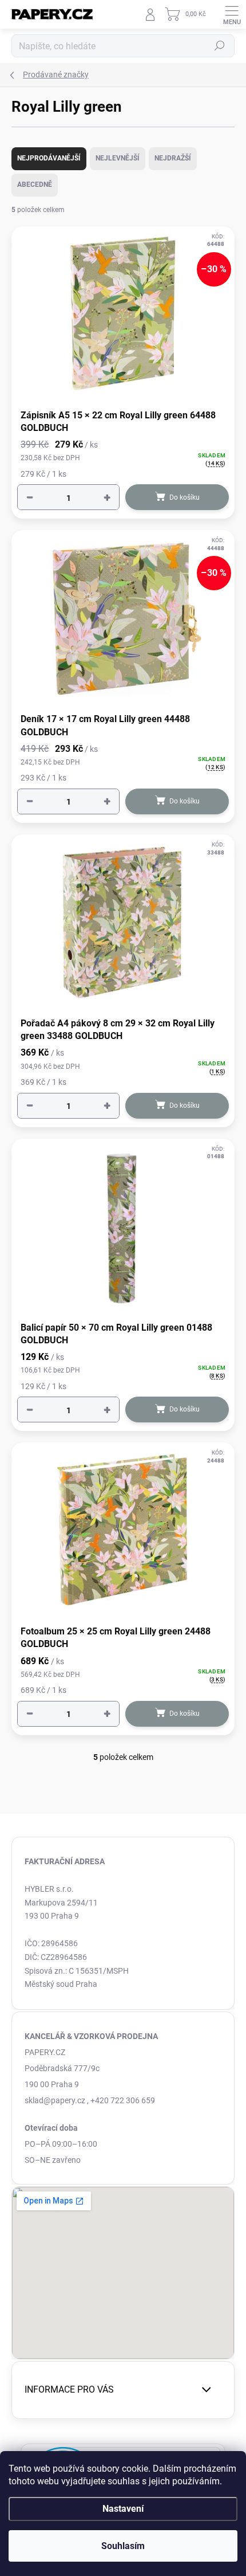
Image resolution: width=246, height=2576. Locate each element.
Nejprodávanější (49, 158)
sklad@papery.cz (55, 2100)
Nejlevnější (118, 158)
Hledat (220, 46)
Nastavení (123, 2509)
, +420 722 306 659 (121, 2100)
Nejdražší (173, 158)
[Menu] (232, 14)
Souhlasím (123, 2546)
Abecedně (35, 185)
